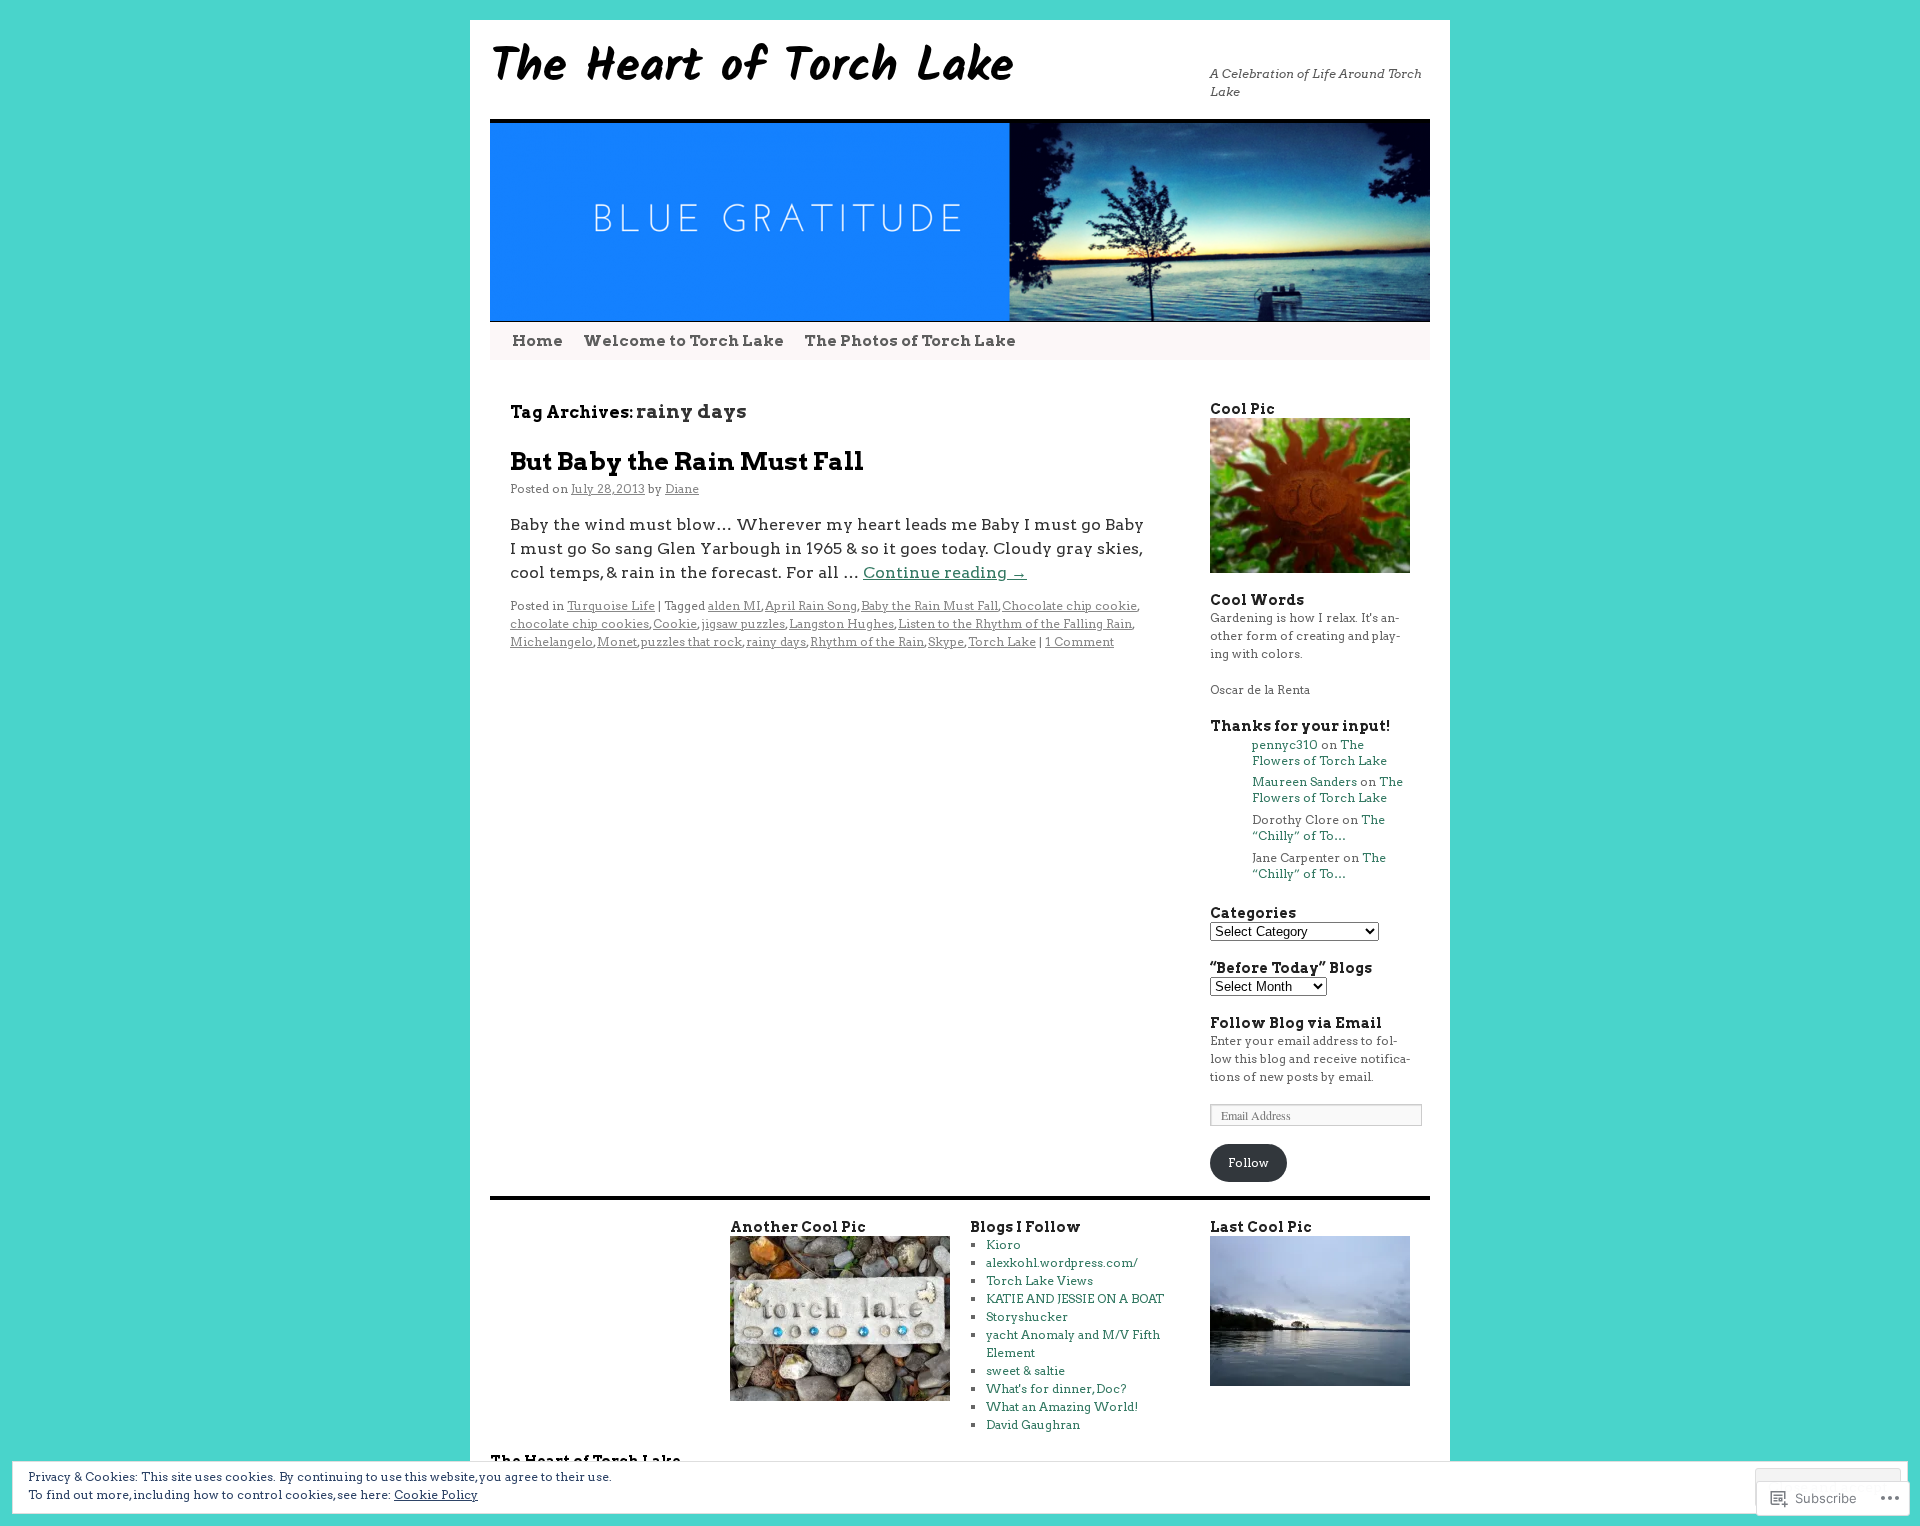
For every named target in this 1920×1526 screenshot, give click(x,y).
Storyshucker (1027, 1316)
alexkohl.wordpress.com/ (1062, 1262)
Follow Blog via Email (1296, 1023)
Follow (1248, 1162)
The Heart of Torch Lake (752, 68)
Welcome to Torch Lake (683, 340)
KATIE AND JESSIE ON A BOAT (1075, 1298)
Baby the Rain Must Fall (929, 605)
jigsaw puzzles (743, 623)
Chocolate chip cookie (1069, 605)
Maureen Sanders (1304, 781)
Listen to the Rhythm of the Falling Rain (1015, 623)
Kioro (1003, 1244)
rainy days (776, 641)
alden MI (734, 605)
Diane (682, 488)
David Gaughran (1033, 1424)
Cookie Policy (436, 1494)
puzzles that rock (691, 641)
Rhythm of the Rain (867, 641)
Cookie (675, 623)
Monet (617, 641)
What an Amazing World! (1062, 1406)
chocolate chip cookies (579, 623)
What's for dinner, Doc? (1056, 1388)
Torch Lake (1002, 641)
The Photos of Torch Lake (910, 340)
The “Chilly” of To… (1318, 828)
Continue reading (945, 572)
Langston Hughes (841, 623)
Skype (946, 641)
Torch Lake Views (1039, 1280)
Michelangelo (551, 641)
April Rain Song (811, 605)
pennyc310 (1285, 744)
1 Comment (1079, 641)
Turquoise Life (611, 605)
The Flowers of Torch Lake (1319, 753)
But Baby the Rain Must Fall (687, 461)
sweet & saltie (1025, 1370)
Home (537, 340)
